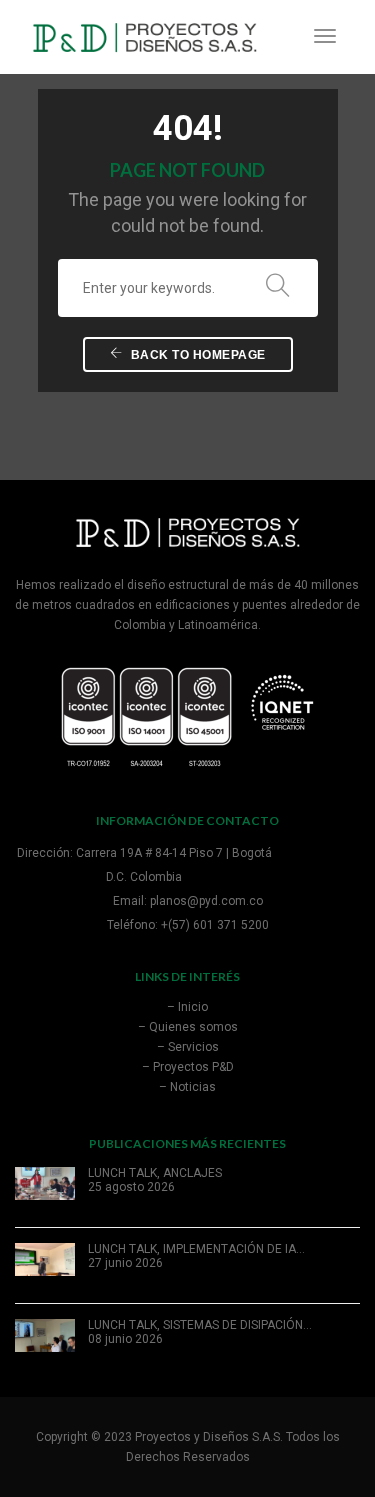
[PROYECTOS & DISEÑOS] (144, 36)
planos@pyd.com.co (206, 901)
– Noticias (187, 1087)
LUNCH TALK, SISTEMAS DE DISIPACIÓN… (200, 1325)
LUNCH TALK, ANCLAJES (155, 1173)
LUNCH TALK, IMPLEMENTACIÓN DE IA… (196, 1249)
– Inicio (187, 1007)
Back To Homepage (196, 355)
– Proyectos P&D (188, 1067)
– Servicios (188, 1047)
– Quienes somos (188, 1027)
